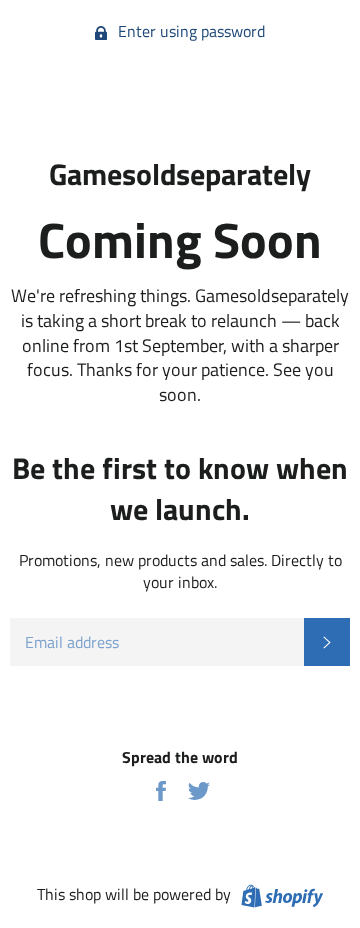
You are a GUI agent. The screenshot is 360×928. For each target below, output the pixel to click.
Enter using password (189, 31)
